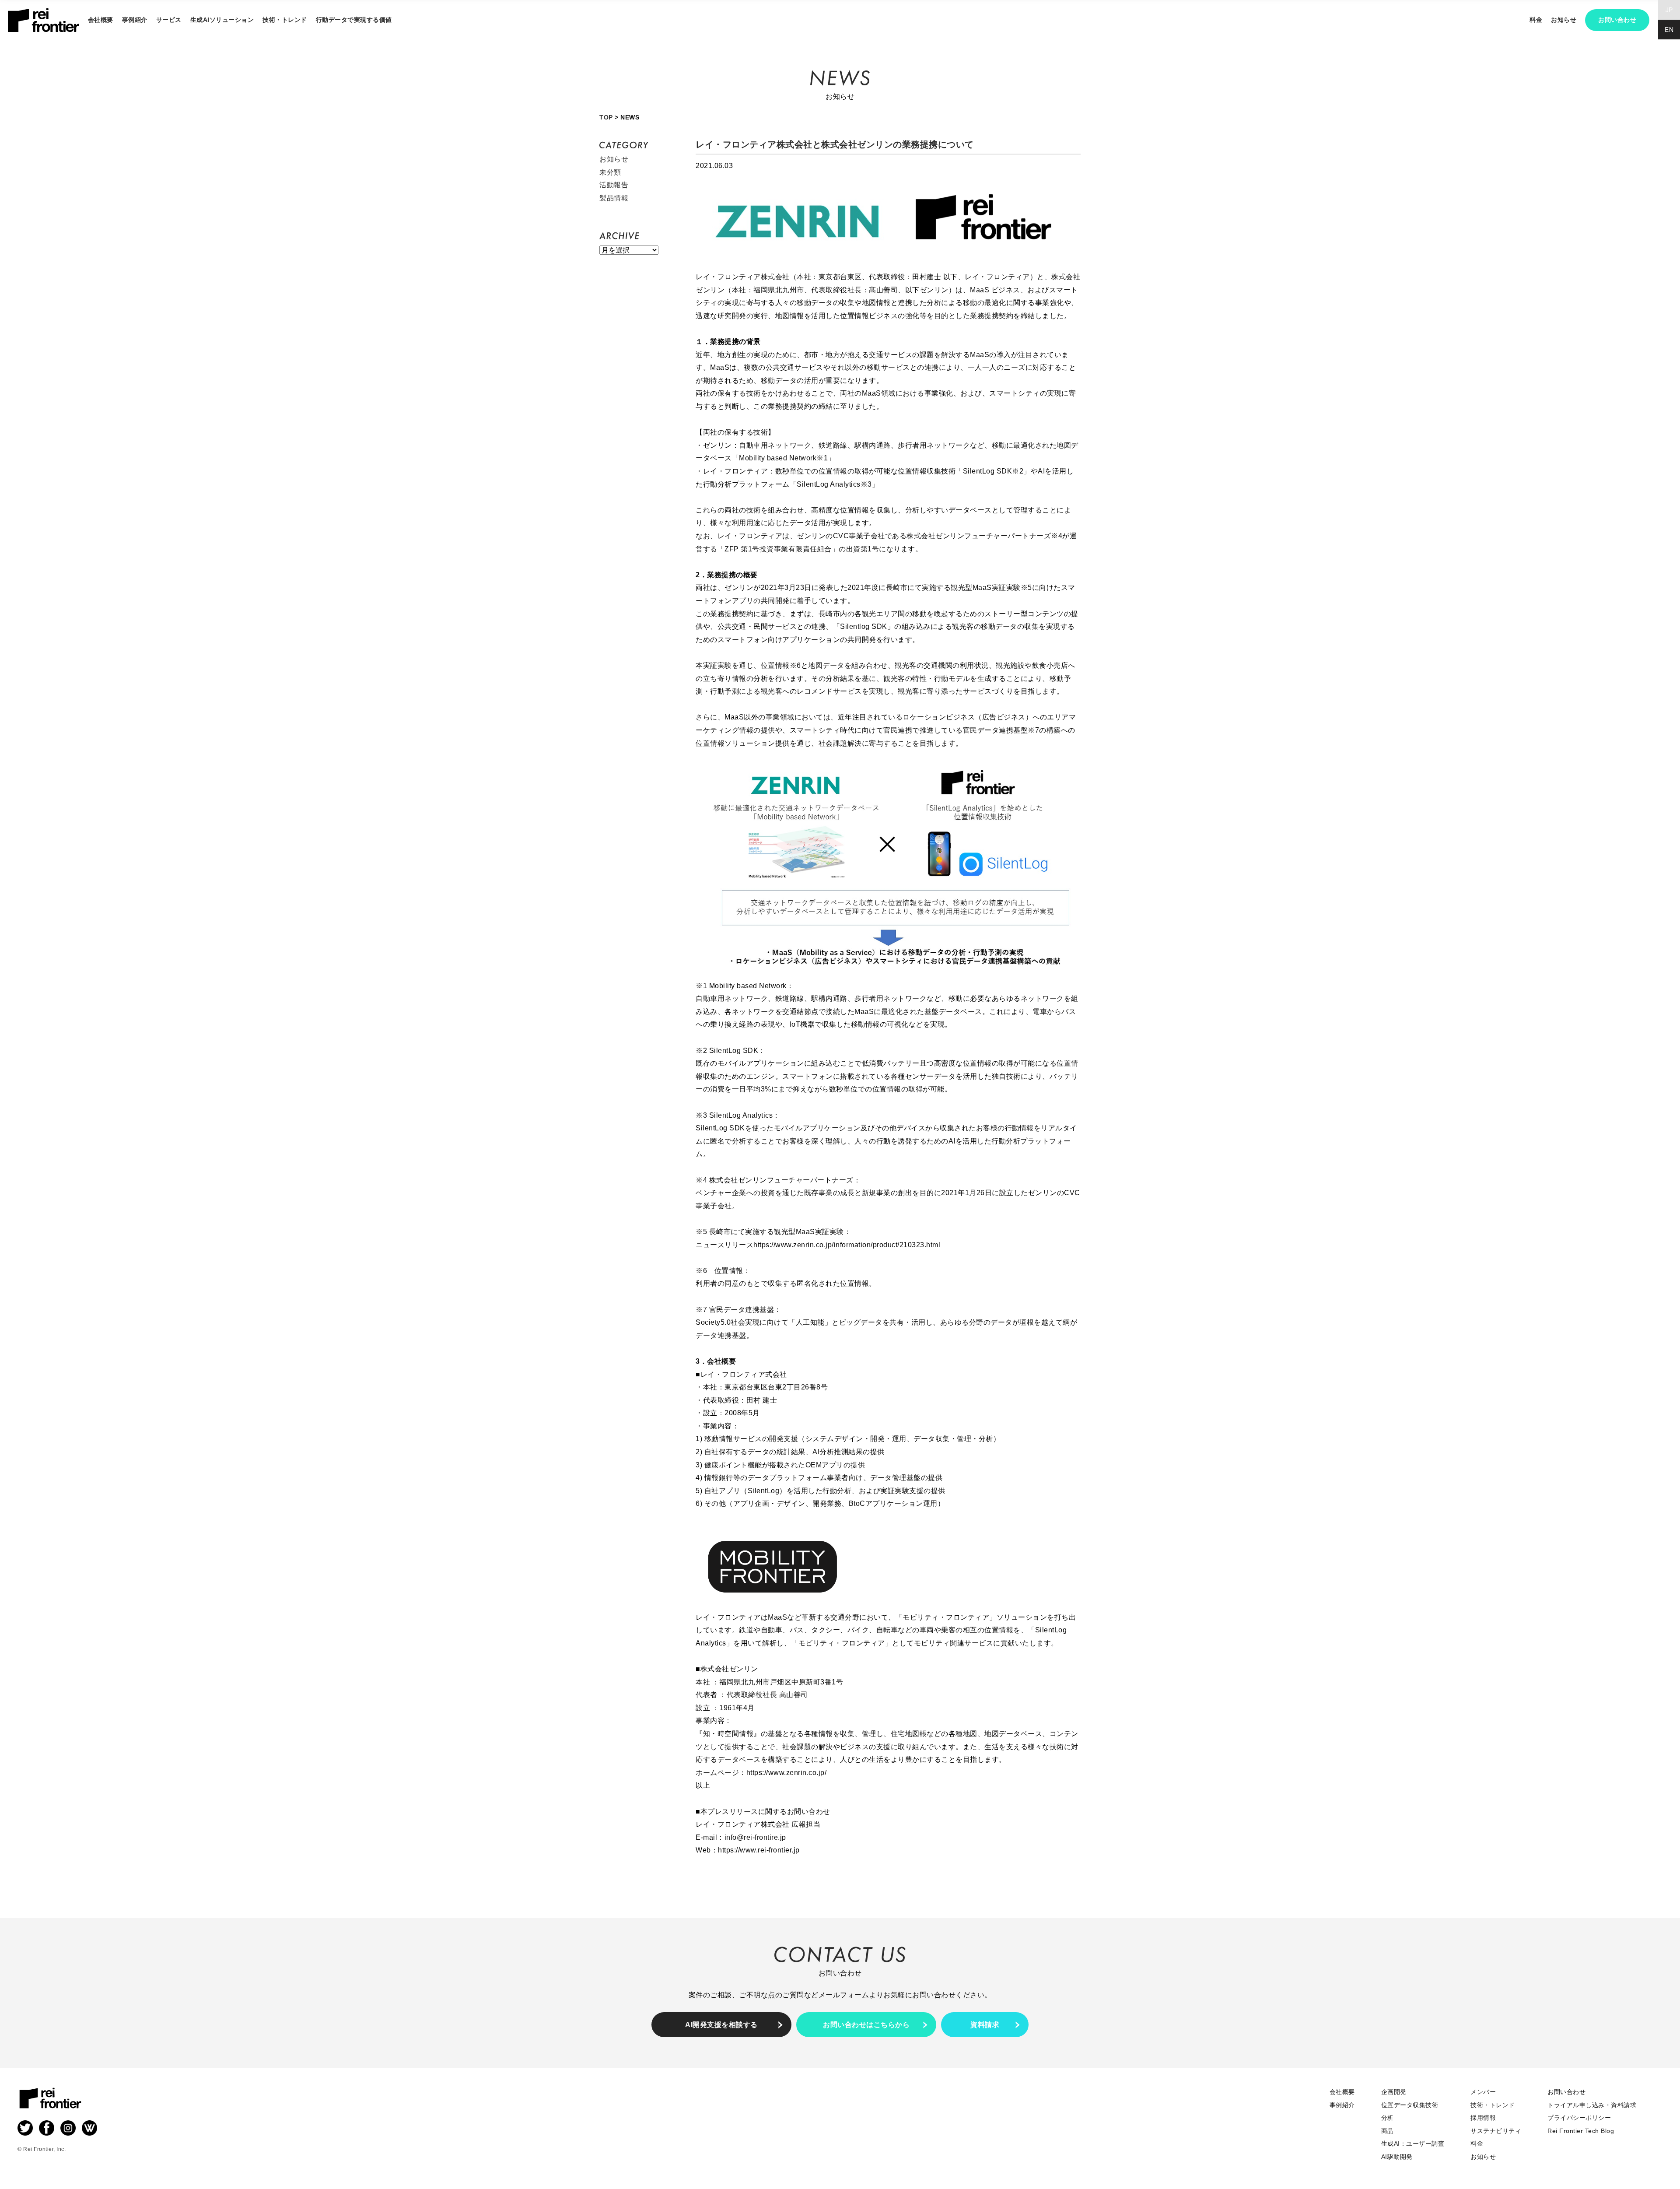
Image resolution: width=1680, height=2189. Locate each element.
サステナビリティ (1496, 2131)
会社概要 (101, 20)
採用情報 (1483, 2118)
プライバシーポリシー (1579, 2118)
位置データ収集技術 (1410, 2105)
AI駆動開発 (1397, 2157)
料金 (1536, 20)
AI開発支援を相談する (721, 2025)
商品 (1388, 2131)
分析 (1388, 2118)
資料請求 (985, 2025)
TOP (606, 117)
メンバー (1483, 2092)
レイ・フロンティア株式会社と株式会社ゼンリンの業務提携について (835, 144)
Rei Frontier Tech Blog (1581, 2131)
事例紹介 (135, 20)
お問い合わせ (1617, 20)
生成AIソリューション (222, 20)
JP (1669, 10)
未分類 (610, 172)
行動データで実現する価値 (354, 20)
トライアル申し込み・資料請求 (1592, 2105)
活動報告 (614, 185)
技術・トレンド (285, 20)
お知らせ (614, 159)
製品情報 (614, 198)
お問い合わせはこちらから (866, 2025)
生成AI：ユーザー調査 (1413, 2143)
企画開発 (1394, 2092)
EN (1669, 29)
